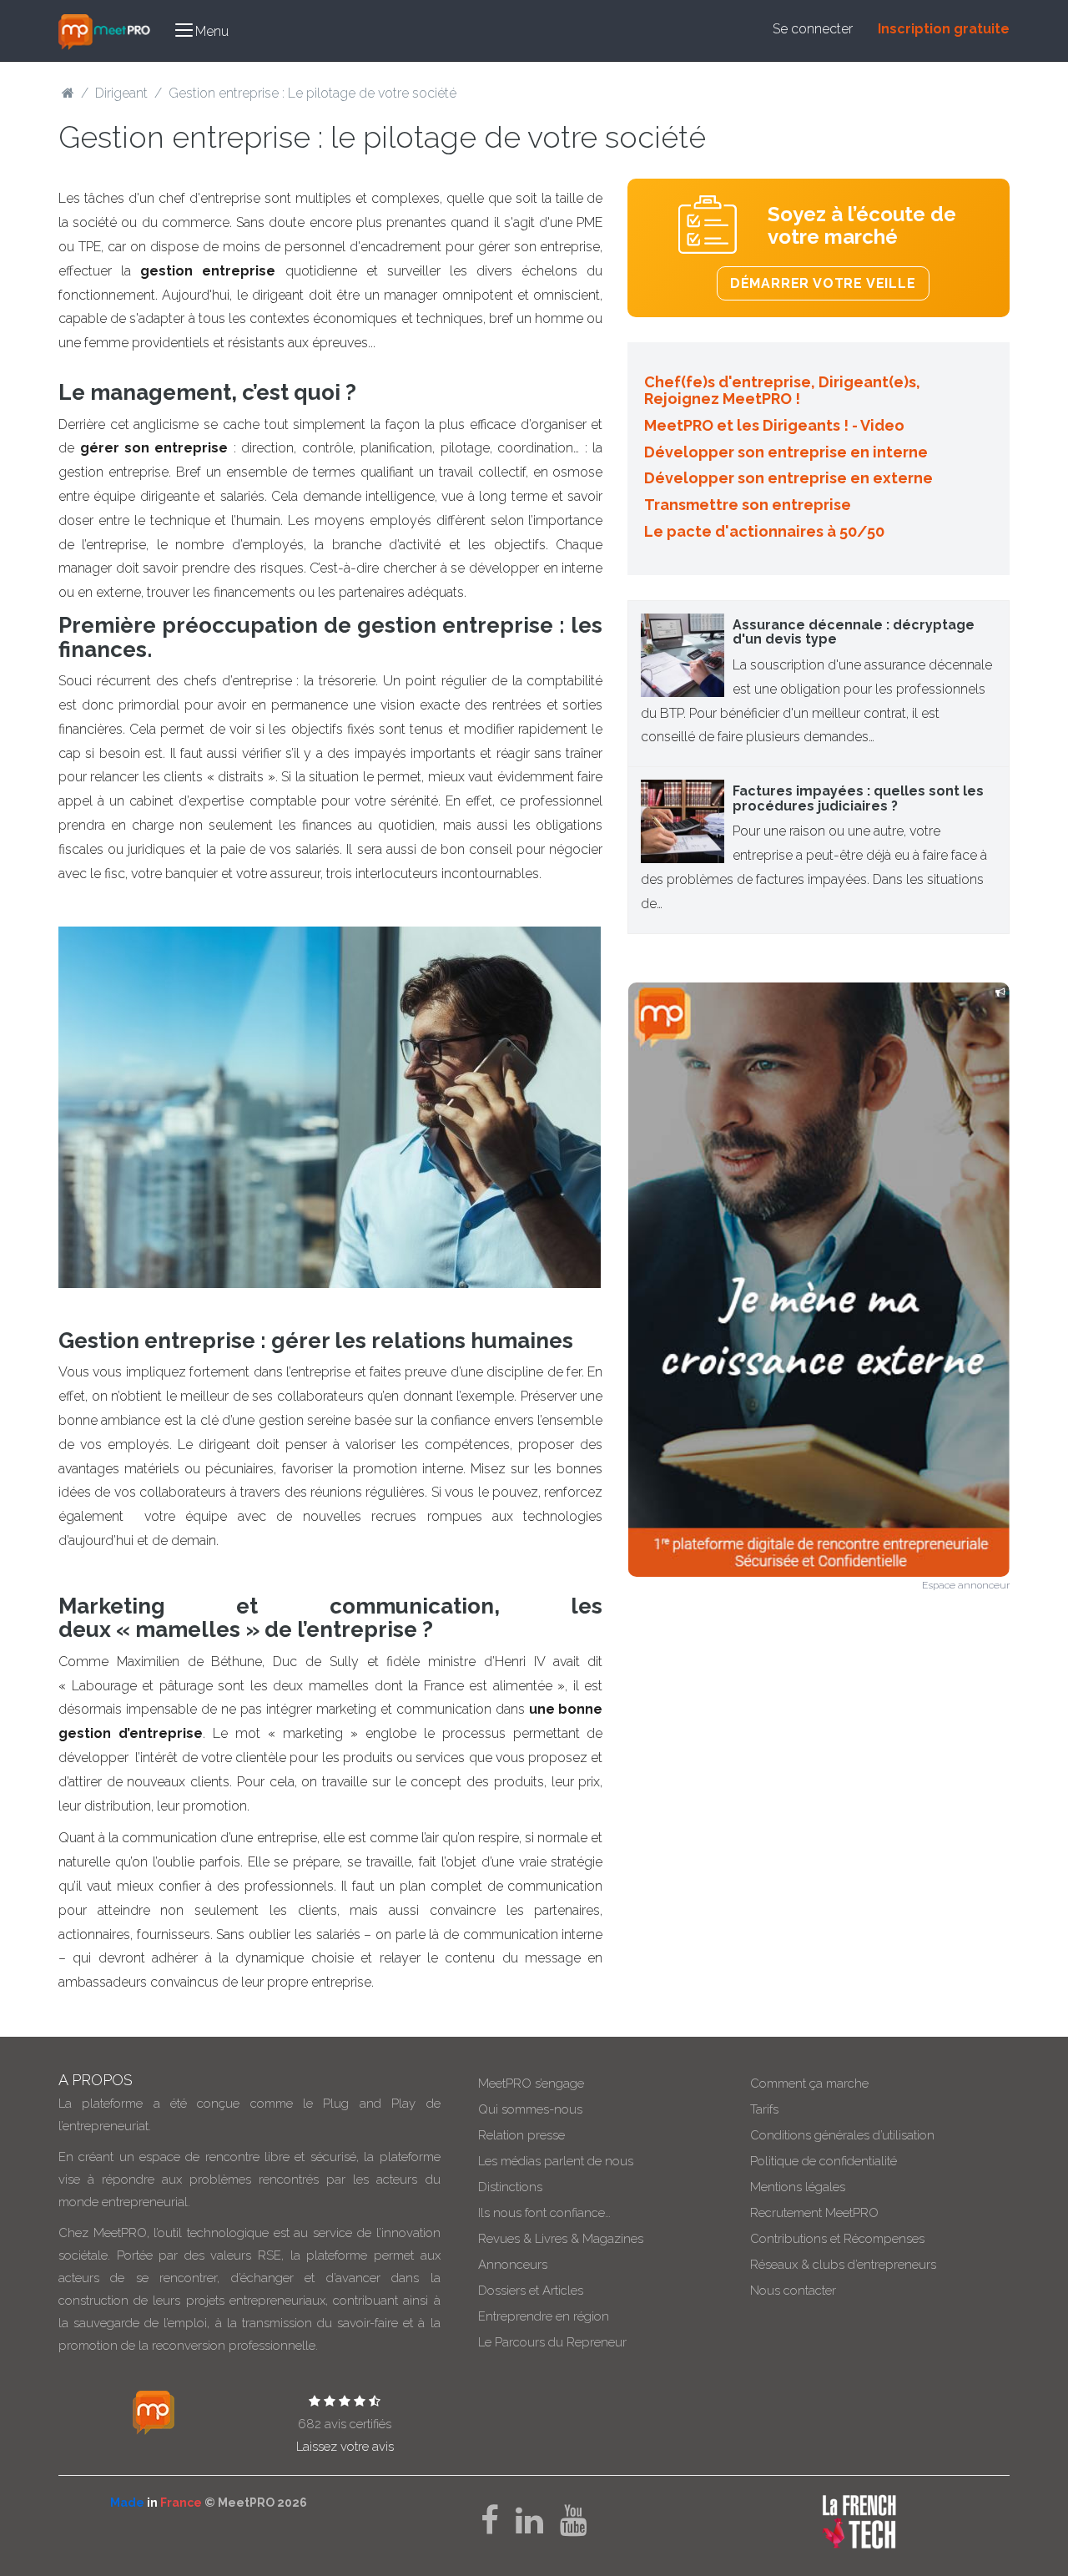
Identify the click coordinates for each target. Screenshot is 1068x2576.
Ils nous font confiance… (544, 2213)
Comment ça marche (809, 2084)
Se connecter (813, 29)
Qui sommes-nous (530, 2109)
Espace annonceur (966, 1585)
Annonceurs (513, 2265)
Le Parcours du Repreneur (552, 2342)
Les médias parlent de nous (556, 2161)
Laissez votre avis (345, 2447)
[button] (202, 30)
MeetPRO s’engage (531, 2084)
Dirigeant (121, 93)
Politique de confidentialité (824, 2161)
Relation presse (521, 2135)
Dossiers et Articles (531, 2291)
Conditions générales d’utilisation (842, 2135)
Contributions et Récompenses (837, 2239)
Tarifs (764, 2109)
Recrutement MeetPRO (814, 2213)
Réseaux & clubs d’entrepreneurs (843, 2265)
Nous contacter (793, 2291)
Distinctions (510, 2187)
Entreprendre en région (544, 2316)
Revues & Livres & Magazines (561, 2239)
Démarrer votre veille (823, 283)
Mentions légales (798, 2187)
